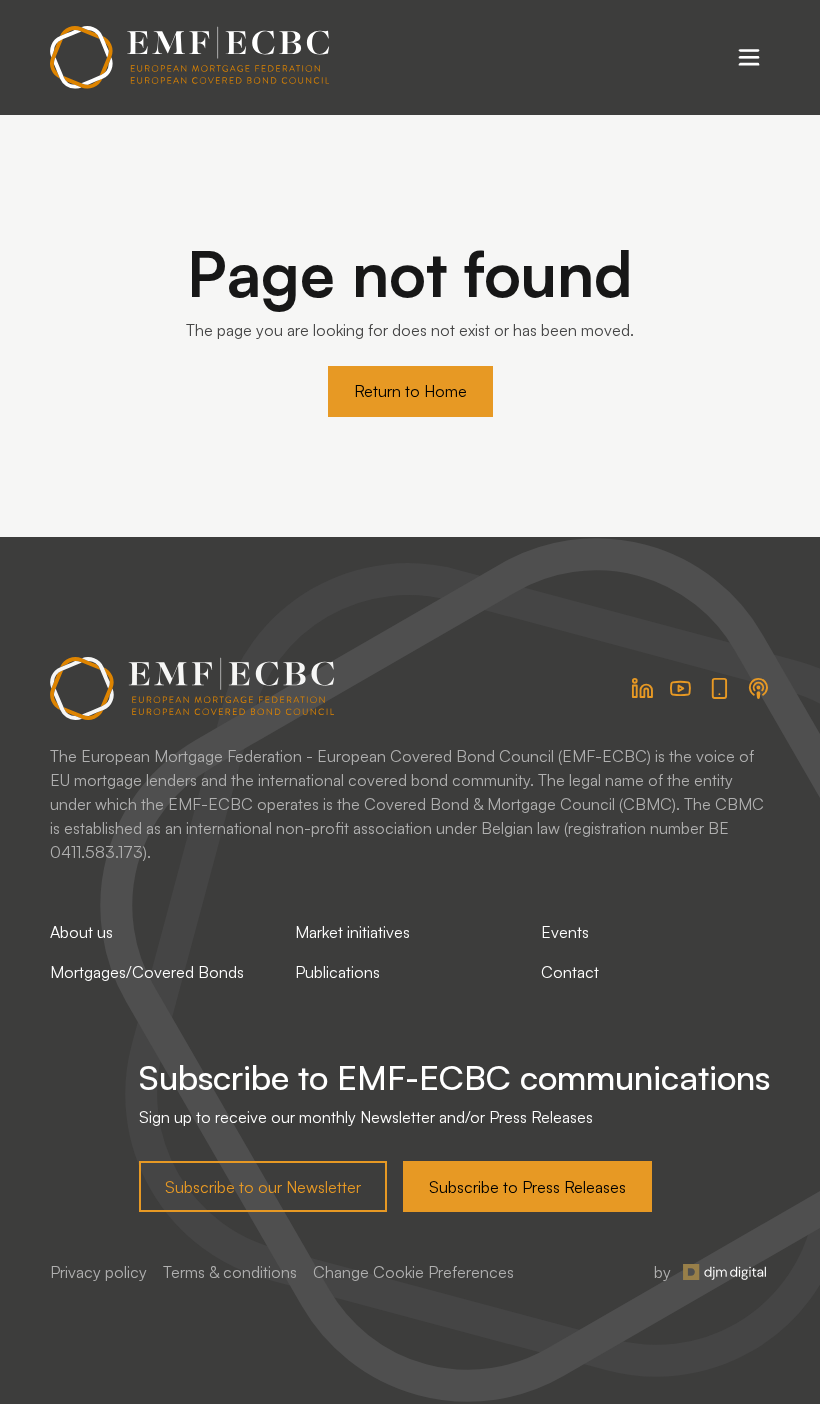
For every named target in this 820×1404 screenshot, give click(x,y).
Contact (570, 972)
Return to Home (410, 391)
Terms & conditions (230, 1272)
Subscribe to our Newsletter (263, 1187)
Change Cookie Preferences (413, 1272)
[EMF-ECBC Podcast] (758, 688)
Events (565, 932)
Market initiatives (352, 932)
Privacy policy (98, 1272)
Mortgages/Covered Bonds (147, 972)
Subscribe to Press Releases (527, 1187)
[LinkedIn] (642, 688)
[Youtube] (680, 688)
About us (81, 932)
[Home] (190, 57)
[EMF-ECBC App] (719, 688)
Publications (337, 972)
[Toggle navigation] (749, 57)
